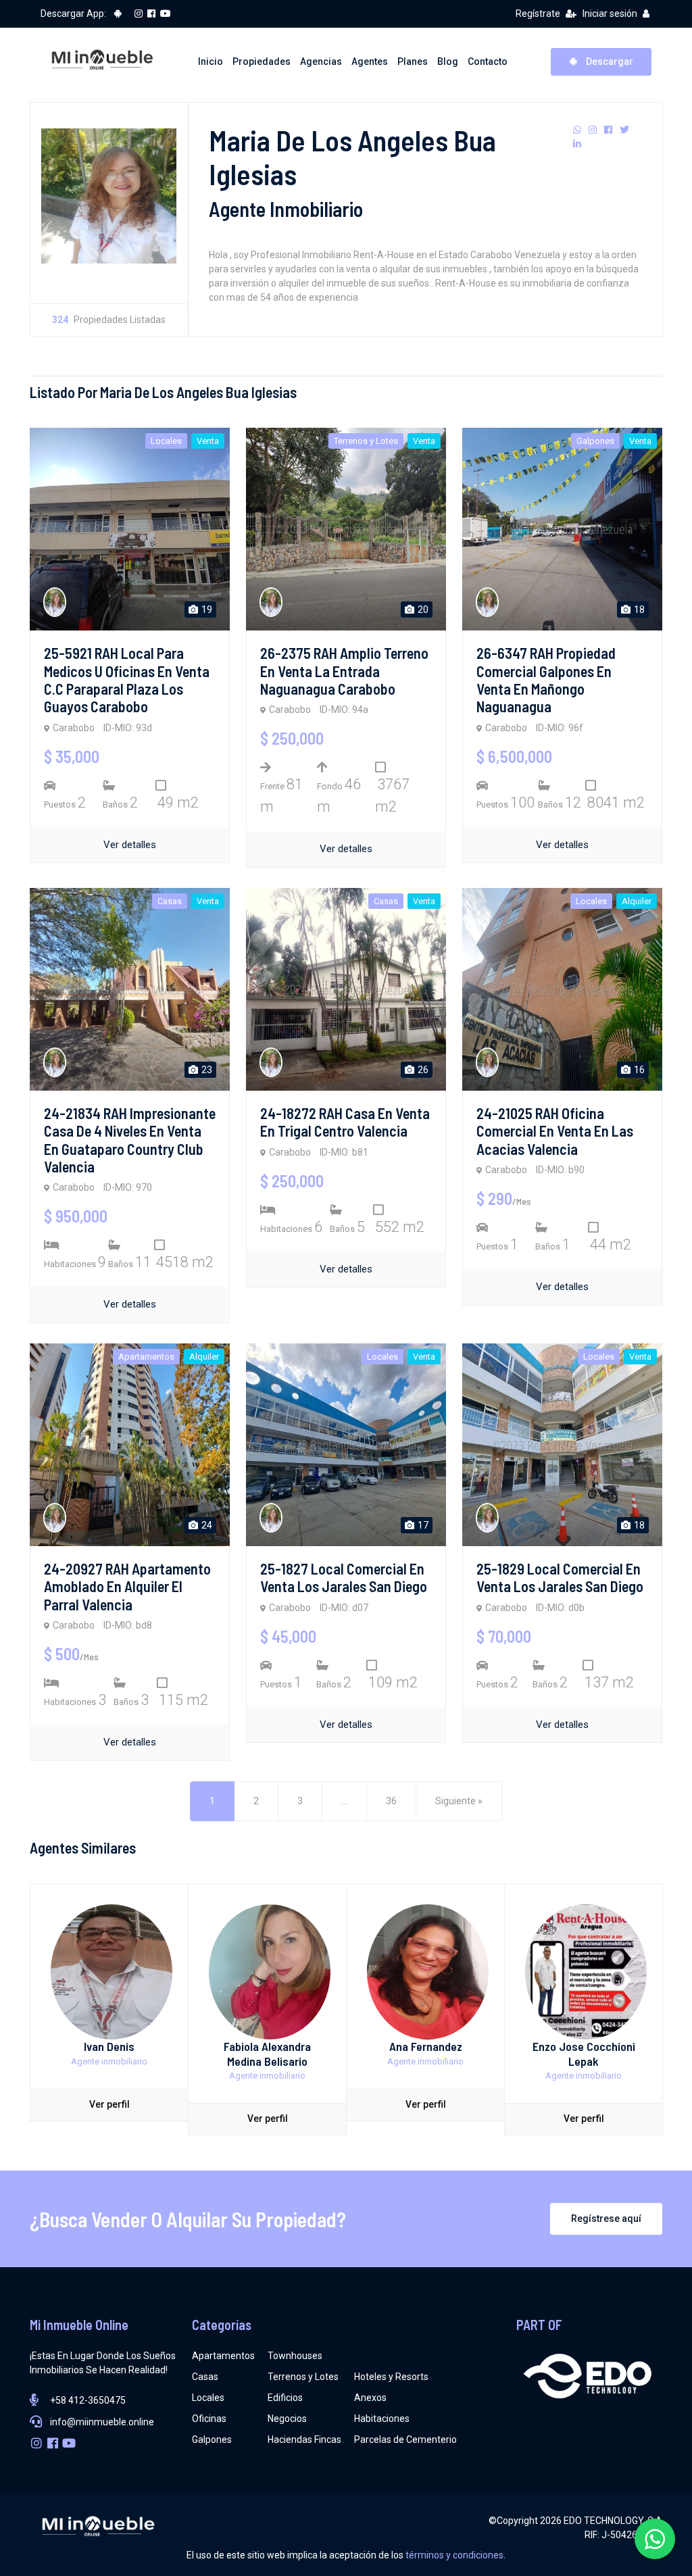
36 (391, 1801)
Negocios (287, 2419)
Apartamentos (223, 2356)
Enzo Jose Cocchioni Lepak (584, 2054)
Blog (448, 61)
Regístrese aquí (606, 2219)
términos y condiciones (454, 2555)
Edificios (285, 2398)
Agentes (370, 61)
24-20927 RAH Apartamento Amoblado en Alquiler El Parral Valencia (127, 1586)
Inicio (211, 61)
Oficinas (209, 2419)
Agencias (321, 61)
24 (206, 1525)
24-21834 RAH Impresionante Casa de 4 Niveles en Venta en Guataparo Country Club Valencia (130, 1140)
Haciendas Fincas (304, 2439)
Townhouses (295, 2356)
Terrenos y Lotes (303, 2377)
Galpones (212, 2439)
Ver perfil (109, 2104)
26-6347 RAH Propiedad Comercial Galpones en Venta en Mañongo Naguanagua (546, 679)
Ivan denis (109, 2046)
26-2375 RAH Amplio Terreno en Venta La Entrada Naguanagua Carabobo (344, 671)
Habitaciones (382, 2419)
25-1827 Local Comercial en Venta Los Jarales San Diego (344, 1577)
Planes (413, 61)
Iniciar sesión (610, 14)
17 (422, 1525)
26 (422, 1070)
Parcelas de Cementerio (405, 2439)
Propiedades (262, 61)
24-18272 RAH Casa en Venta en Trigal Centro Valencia (345, 1122)
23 (206, 1070)
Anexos (370, 2398)
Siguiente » (459, 1801)
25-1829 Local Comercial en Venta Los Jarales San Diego (560, 1577)
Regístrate (538, 14)
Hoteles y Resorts (391, 2377)
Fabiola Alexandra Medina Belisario (267, 2054)
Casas (205, 2377)
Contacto (488, 61)
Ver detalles (130, 845)
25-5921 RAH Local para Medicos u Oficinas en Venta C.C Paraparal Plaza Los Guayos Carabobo (127, 679)
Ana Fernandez (426, 2046)
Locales (208, 2398)
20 (422, 610)
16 (638, 1070)
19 (206, 610)
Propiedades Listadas (109, 320)
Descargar (609, 61)
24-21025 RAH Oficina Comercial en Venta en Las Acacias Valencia (555, 1131)
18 (638, 610)
